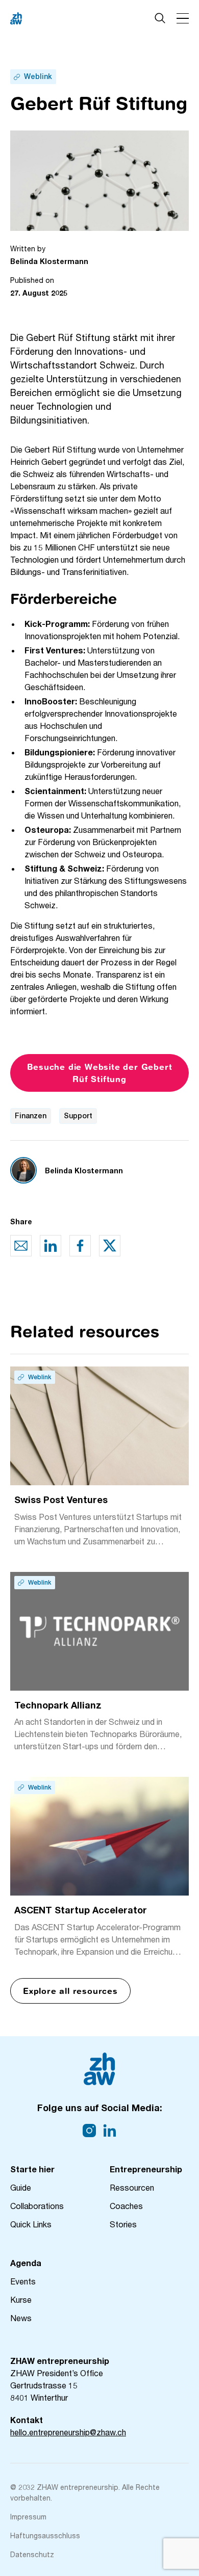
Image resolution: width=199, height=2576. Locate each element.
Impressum (28, 2517)
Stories (123, 2224)
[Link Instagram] (89, 2131)
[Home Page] (51, 18)
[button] (183, 18)
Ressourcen (132, 2187)
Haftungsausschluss (45, 2535)
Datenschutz (32, 2554)
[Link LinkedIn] (110, 2131)
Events (23, 2281)
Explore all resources (70, 1991)
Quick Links (31, 2224)
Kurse (21, 2299)
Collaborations (37, 2206)
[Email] (21, 1246)
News (21, 2318)
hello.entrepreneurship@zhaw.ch (68, 2432)
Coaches (126, 2206)
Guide (21, 2187)
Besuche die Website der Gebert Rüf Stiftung (100, 1073)
